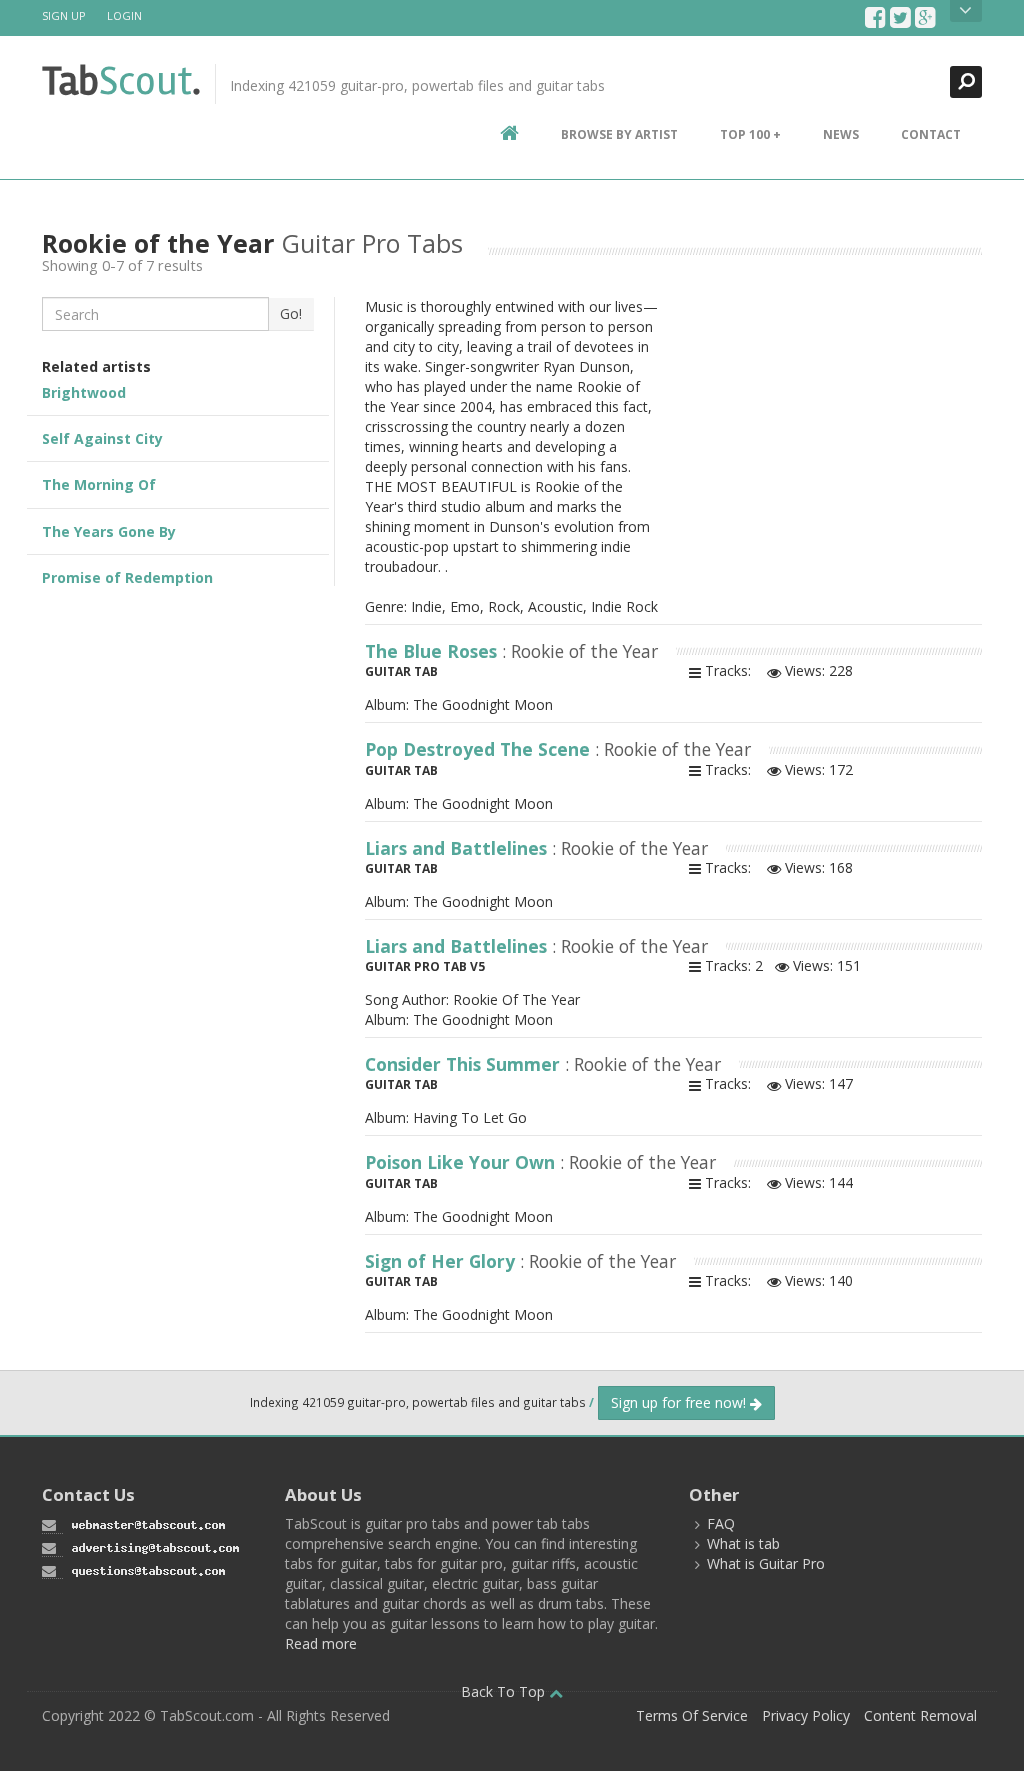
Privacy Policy (806, 1715)
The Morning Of (99, 484)
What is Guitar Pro (766, 1563)
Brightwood (84, 392)
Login (124, 15)
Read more (321, 1643)
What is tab (743, 1543)
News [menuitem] (841, 134)
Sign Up (64, 15)
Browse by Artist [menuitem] (619, 134)
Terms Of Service (692, 1715)
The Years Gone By (109, 531)
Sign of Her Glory (442, 1261)
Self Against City (102, 438)
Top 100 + (750, 134)
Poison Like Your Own (462, 1162)
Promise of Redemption (127, 577)
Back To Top (505, 1691)
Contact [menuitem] (931, 134)
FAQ (721, 1523)
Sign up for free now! (680, 1402)
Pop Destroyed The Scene (480, 749)
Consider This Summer (465, 1064)
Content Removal (920, 1715)
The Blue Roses (433, 651)
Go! (291, 313)
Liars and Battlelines (458, 848)
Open (966, 11)
